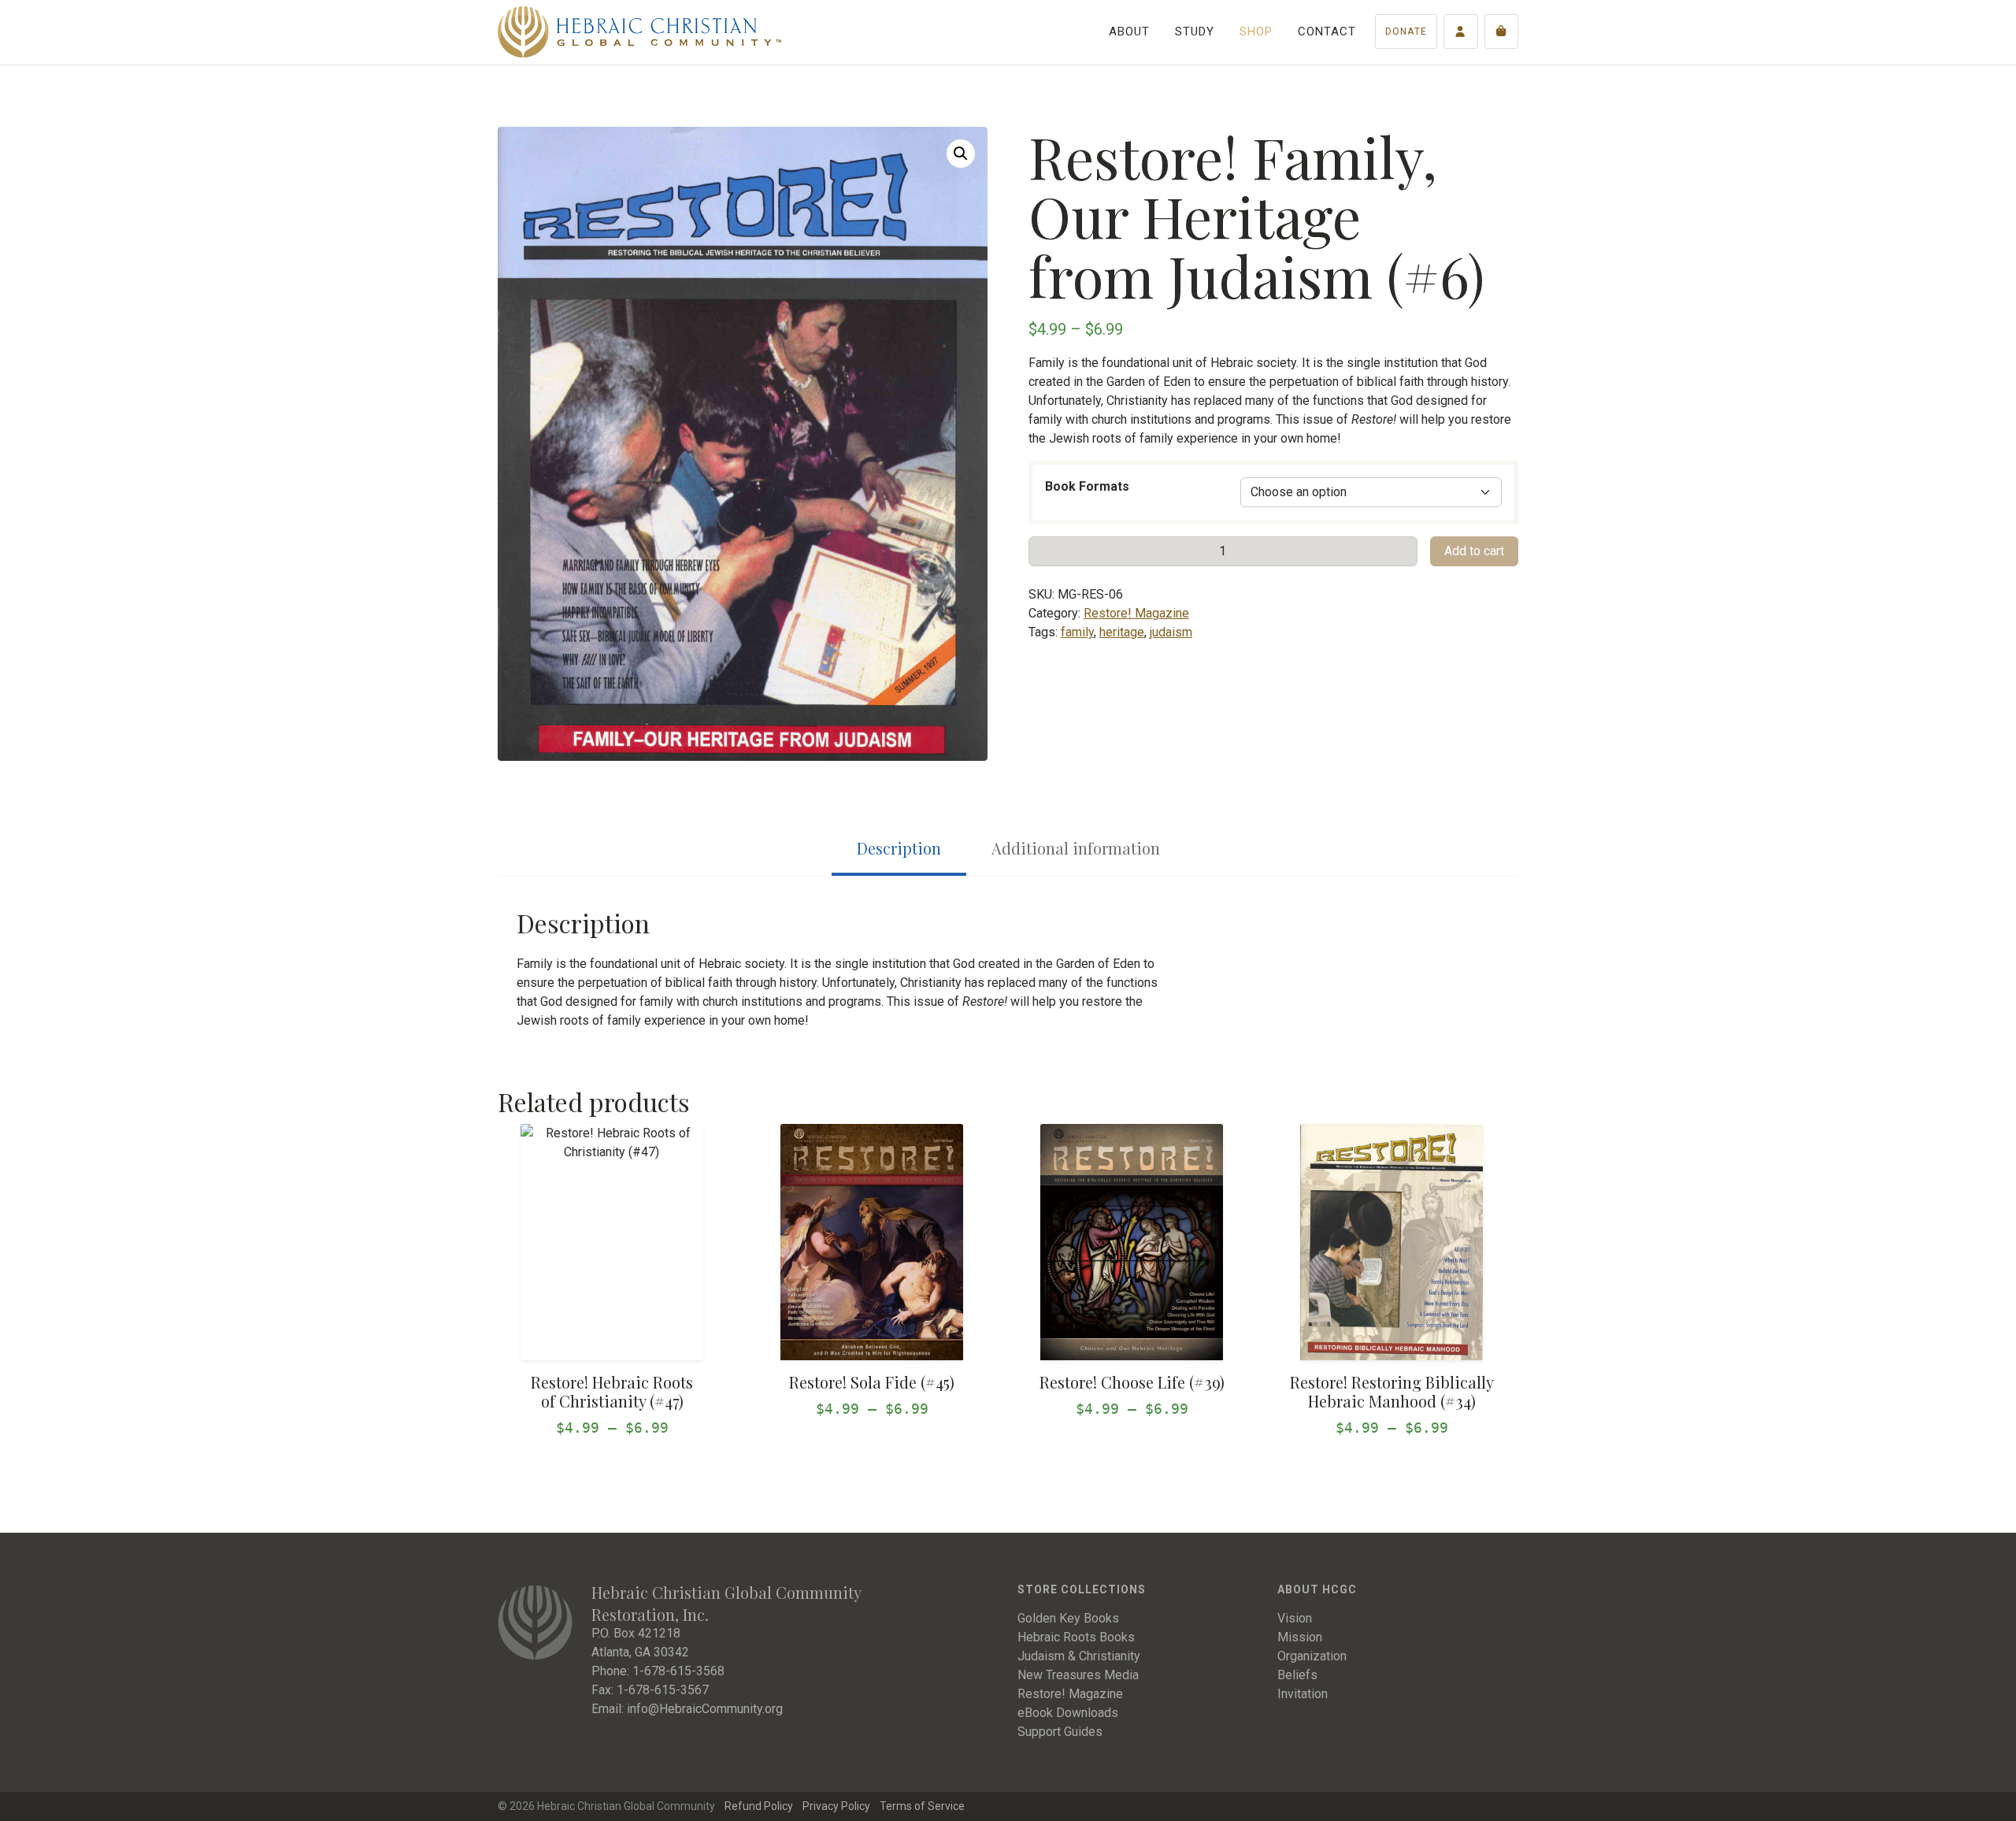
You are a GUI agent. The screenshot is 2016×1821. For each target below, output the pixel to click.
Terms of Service (922, 1806)
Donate (1406, 32)
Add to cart (1474, 551)
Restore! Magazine (1136, 613)
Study (1195, 32)
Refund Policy (759, 1806)
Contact (1327, 32)
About (1129, 32)
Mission (1300, 1637)
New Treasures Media (1078, 1675)
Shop (1256, 32)
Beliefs (1297, 1675)
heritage (1122, 632)
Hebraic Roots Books (1076, 1637)
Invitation (1303, 1694)
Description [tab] (899, 848)
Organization (1312, 1656)
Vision (1295, 1618)
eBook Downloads (1068, 1713)
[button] (961, 154)
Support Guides (1060, 1732)
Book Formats (1087, 486)
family (1077, 632)
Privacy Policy (836, 1806)
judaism (1171, 632)
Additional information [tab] (1076, 848)
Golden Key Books (1068, 1618)
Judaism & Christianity (1079, 1656)
